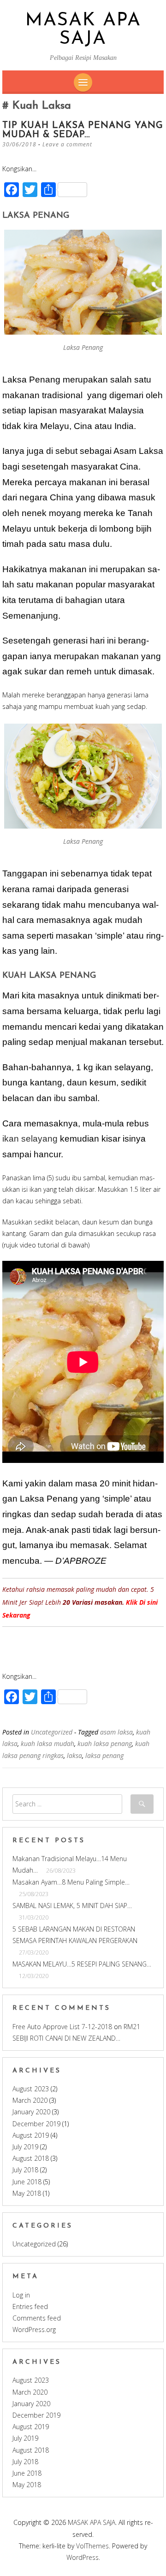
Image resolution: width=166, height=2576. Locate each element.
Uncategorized (52, 1732)
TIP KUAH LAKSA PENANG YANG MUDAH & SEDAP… (83, 130)
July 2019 (25, 2147)
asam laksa (116, 1732)
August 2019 (31, 2135)
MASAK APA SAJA (83, 30)
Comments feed (37, 2318)
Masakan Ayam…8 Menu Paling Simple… (71, 1882)
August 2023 (31, 2089)
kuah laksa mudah (47, 1743)
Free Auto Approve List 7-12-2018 (62, 2027)
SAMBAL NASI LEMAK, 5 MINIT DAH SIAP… (72, 1906)
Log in (21, 2295)
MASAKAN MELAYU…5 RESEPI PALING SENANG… (82, 1964)
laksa (74, 1755)
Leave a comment (67, 144)
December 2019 (36, 2124)
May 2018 (27, 2193)
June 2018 (27, 2182)
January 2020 (31, 2112)
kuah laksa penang (105, 1743)
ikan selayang (30, 1139)
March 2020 (30, 2100)
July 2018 (25, 2170)
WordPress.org (34, 2329)
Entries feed (30, 2306)
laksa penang (104, 1755)
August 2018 (31, 2158)
